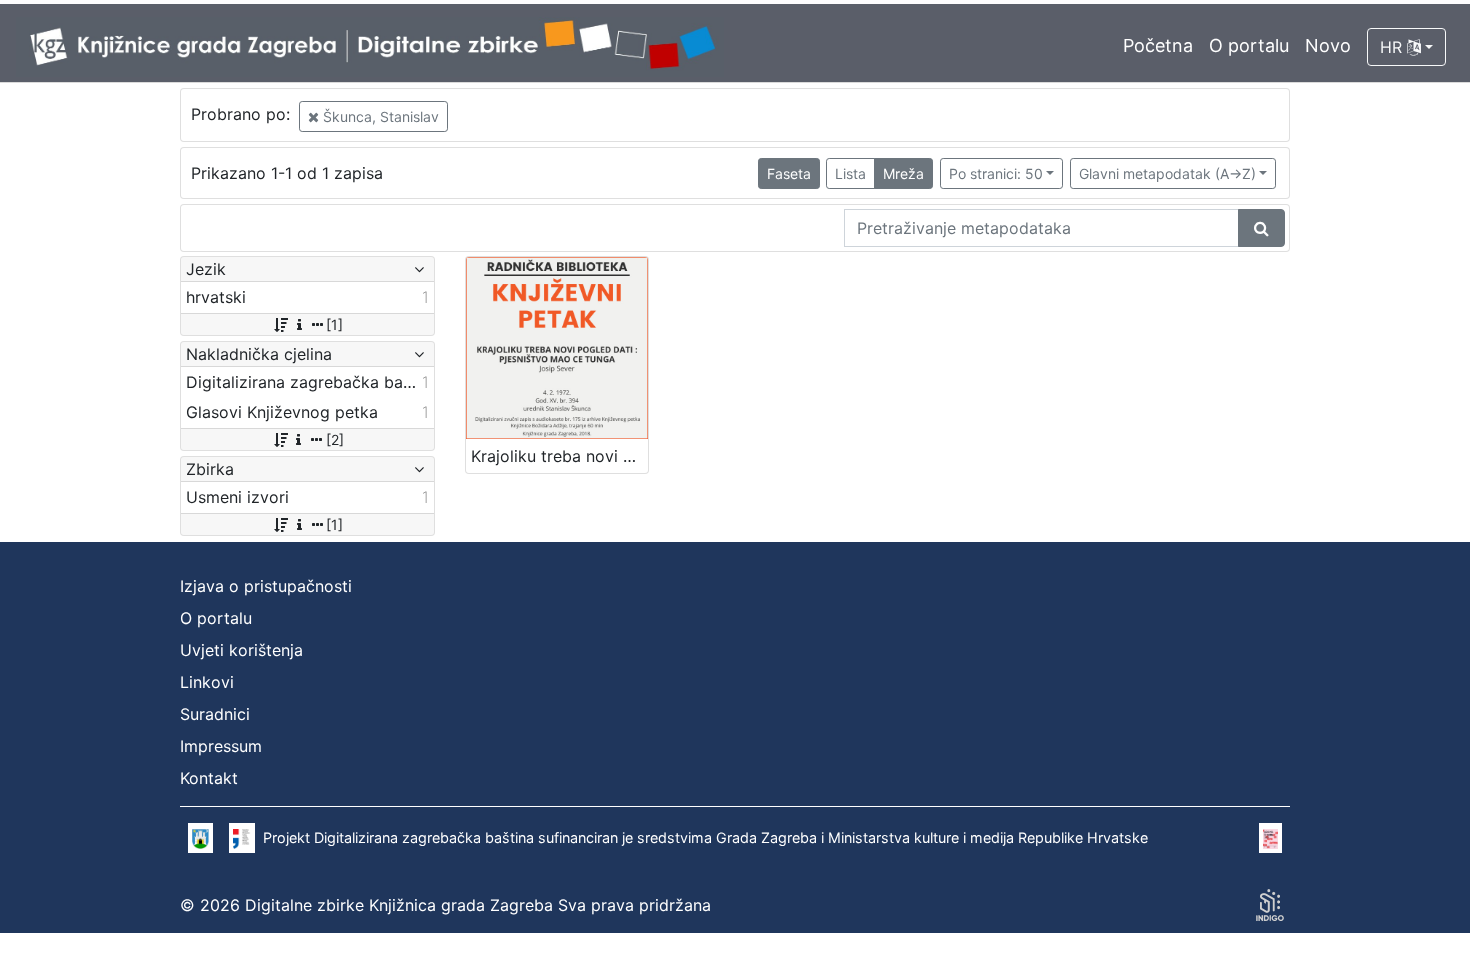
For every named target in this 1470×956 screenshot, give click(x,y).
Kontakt (209, 778)
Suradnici (215, 714)
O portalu (1249, 45)
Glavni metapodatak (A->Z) (1167, 173)
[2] (335, 439)
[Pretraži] (1261, 228)
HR (1393, 47)
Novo (1328, 45)
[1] (334, 324)
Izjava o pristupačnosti (266, 586)
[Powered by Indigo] (1270, 905)
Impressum (221, 746)
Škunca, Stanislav (379, 116)
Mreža (903, 173)
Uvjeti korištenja (241, 650)
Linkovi (207, 682)
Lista (850, 173)
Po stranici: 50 (996, 173)
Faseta (789, 173)
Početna (1158, 45)
